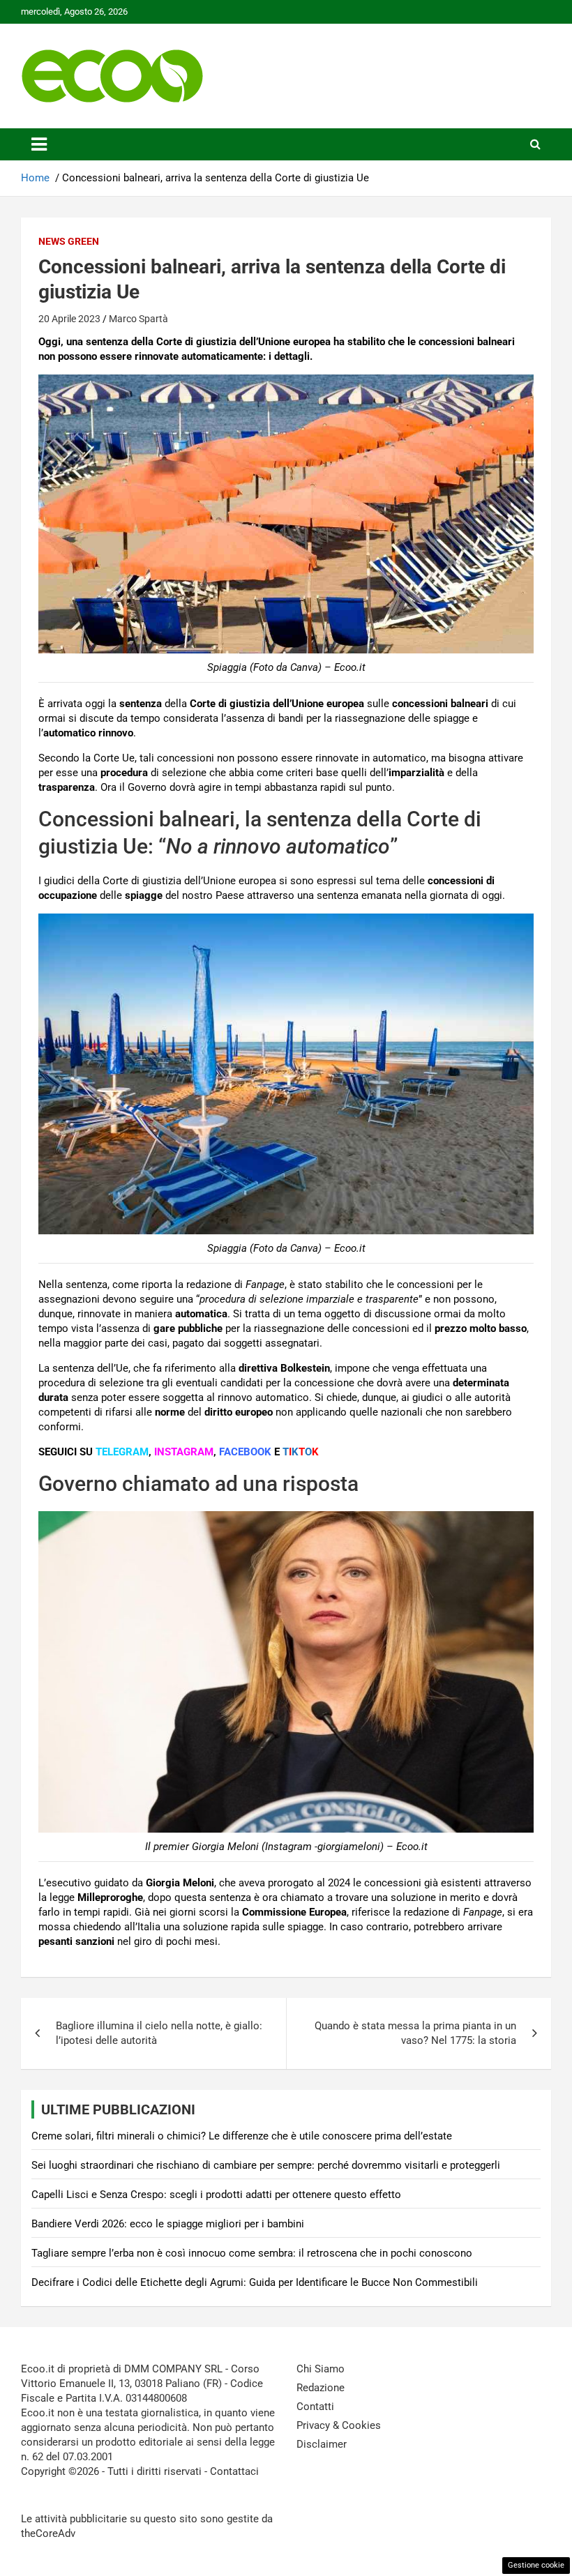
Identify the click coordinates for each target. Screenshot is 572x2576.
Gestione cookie (536, 2565)
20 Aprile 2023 (69, 319)
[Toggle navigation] (39, 144)
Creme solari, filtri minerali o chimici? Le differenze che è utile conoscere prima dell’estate (242, 2136)
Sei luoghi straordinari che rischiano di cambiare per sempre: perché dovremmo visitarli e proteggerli (266, 2165)
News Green (69, 241)
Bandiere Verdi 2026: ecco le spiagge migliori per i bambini (168, 2224)
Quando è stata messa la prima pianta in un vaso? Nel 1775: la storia (415, 2033)
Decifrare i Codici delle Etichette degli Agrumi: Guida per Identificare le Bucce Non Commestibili (255, 2282)
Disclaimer (322, 2444)
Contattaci (234, 2471)
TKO (301, 1452)
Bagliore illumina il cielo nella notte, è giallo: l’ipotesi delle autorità (159, 2033)
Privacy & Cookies (339, 2425)
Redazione (321, 2388)
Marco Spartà (138, 319)
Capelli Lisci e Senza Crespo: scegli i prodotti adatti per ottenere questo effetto (216, 2195)
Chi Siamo (321, 2369)
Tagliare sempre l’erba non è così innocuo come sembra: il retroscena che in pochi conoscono (252, 2253)
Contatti (315, 2407)
